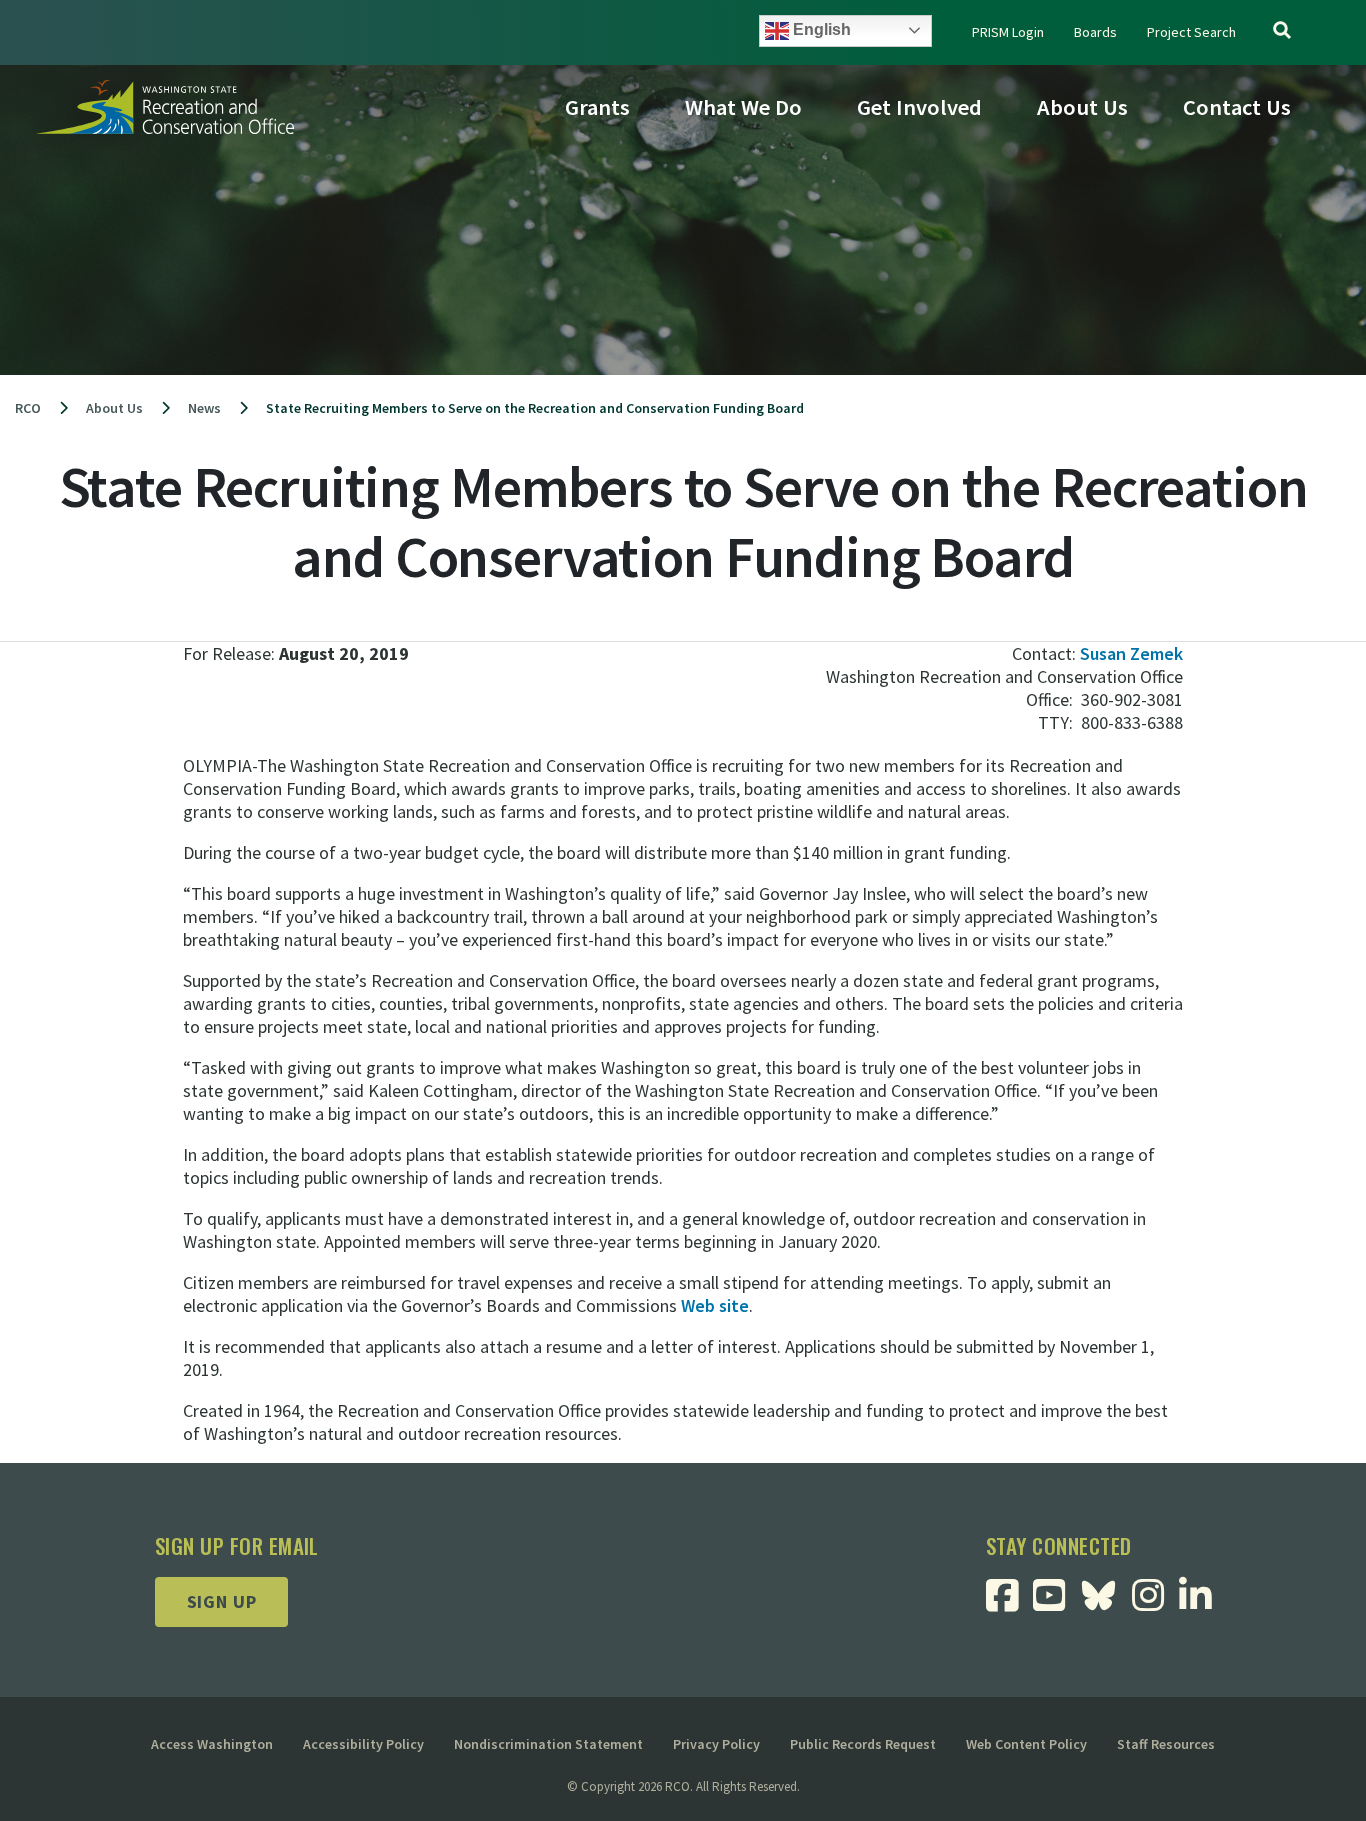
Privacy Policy (716, 1744)
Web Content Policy (1026, 1744)
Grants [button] (597, 107)
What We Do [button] (743, 107)
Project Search (1191, 32)
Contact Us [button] (1237, 107)
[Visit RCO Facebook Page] (1009, 1602)
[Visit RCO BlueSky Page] (1106, 1592)
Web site (715, 1305)
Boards (1095, 32)
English (820, 29)
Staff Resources (1166, 1744)
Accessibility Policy (363, 1744)
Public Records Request (863, 1744)
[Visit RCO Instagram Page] (1155, 1602)
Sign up (222, 1601)
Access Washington (212, 1744)
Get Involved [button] (919, 107)
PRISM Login (1008, 32)
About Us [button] (1082, 107)
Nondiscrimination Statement (548, 1744)
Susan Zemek (1131, 653)
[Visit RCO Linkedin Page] (1202, 1602)
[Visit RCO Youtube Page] (1056, 1602)
